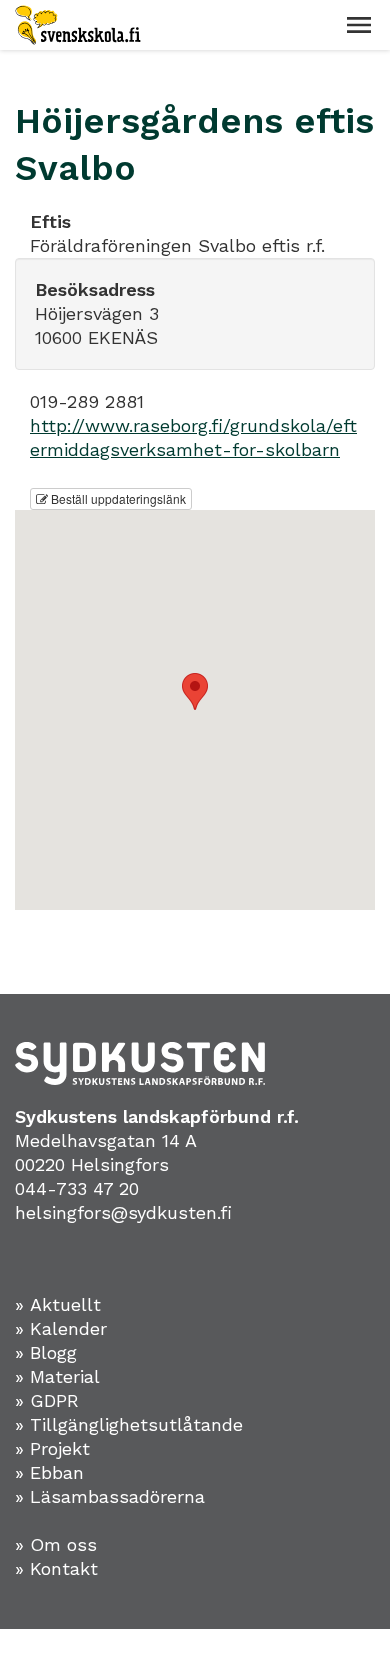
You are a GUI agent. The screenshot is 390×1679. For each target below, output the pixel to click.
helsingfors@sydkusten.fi (123, 1212)
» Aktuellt (58, 1304)
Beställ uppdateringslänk (117, 498)
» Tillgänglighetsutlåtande (129, 1424)
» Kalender (61, 1328)
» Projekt (52, 1448)
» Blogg (46, 1352)
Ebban (57, 1472)
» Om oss (56, 1544)
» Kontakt (56, 1568)
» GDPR (47, 1400)
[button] (359, 25)
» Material (57, 1376)
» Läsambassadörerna (110, 1496)
